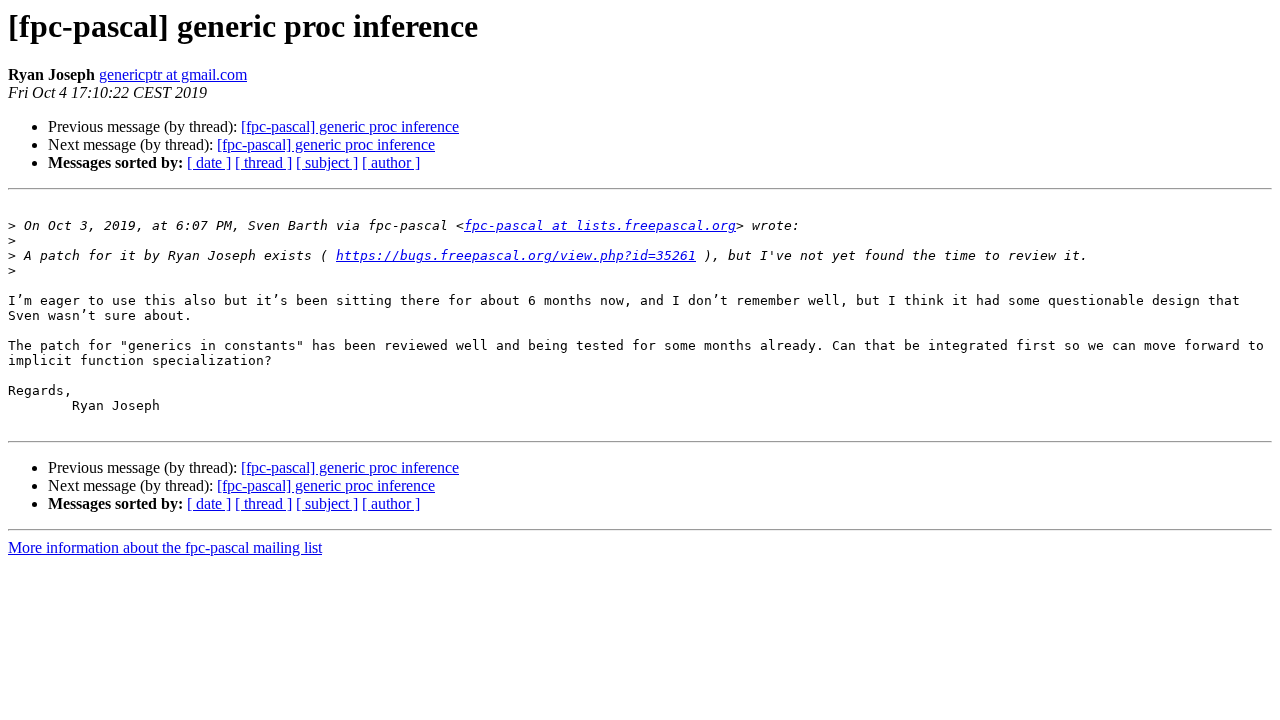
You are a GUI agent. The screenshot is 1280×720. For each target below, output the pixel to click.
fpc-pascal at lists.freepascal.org (600, 225)
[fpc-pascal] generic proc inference (350, 126)
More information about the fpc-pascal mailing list (165, 547)
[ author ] (391, 162)
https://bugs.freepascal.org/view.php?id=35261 (516, 255)
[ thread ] (263, 162)
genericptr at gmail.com (173, 74)
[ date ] (209, 162)
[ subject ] (327, 162)
